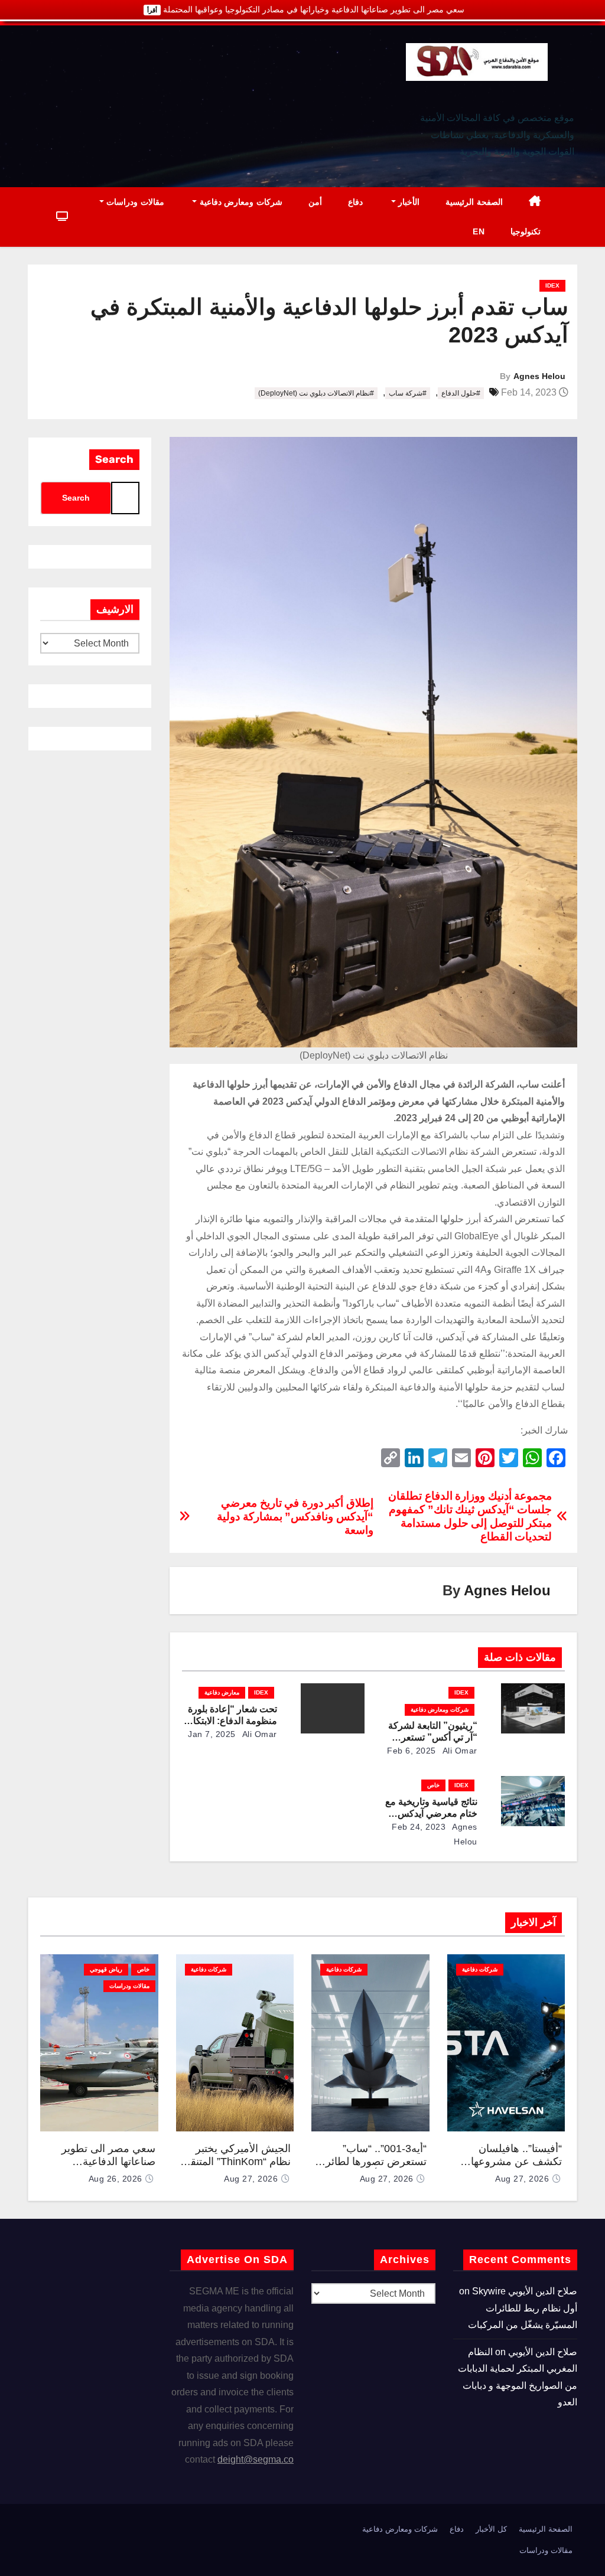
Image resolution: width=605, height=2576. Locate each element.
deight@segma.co (256, 2459)
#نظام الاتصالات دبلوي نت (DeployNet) (316, 393)
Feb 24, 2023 (419, 1827)
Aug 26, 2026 (116, 2179)
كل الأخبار (491, 2529)
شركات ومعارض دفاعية (240, 202)
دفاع (355, 202)
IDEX (552, 285)
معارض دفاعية (222, 1692)
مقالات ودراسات (134, 202)
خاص (433, 1785)
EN (479, 231)
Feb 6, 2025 (412, 1751)
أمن (315, 202)
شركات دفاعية (480, 1969)
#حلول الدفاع (461, 393)
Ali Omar (459, 1751)
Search (114, 459)
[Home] (535, 202)
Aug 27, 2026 (522, 2179)
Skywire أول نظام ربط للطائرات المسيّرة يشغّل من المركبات (523, 2308)
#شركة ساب (408, 393)
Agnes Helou (539, 376)
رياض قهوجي (106, 1969)
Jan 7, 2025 (212, 1734)
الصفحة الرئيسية (474, 202)
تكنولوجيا (526, 231)
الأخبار (408, 202)
